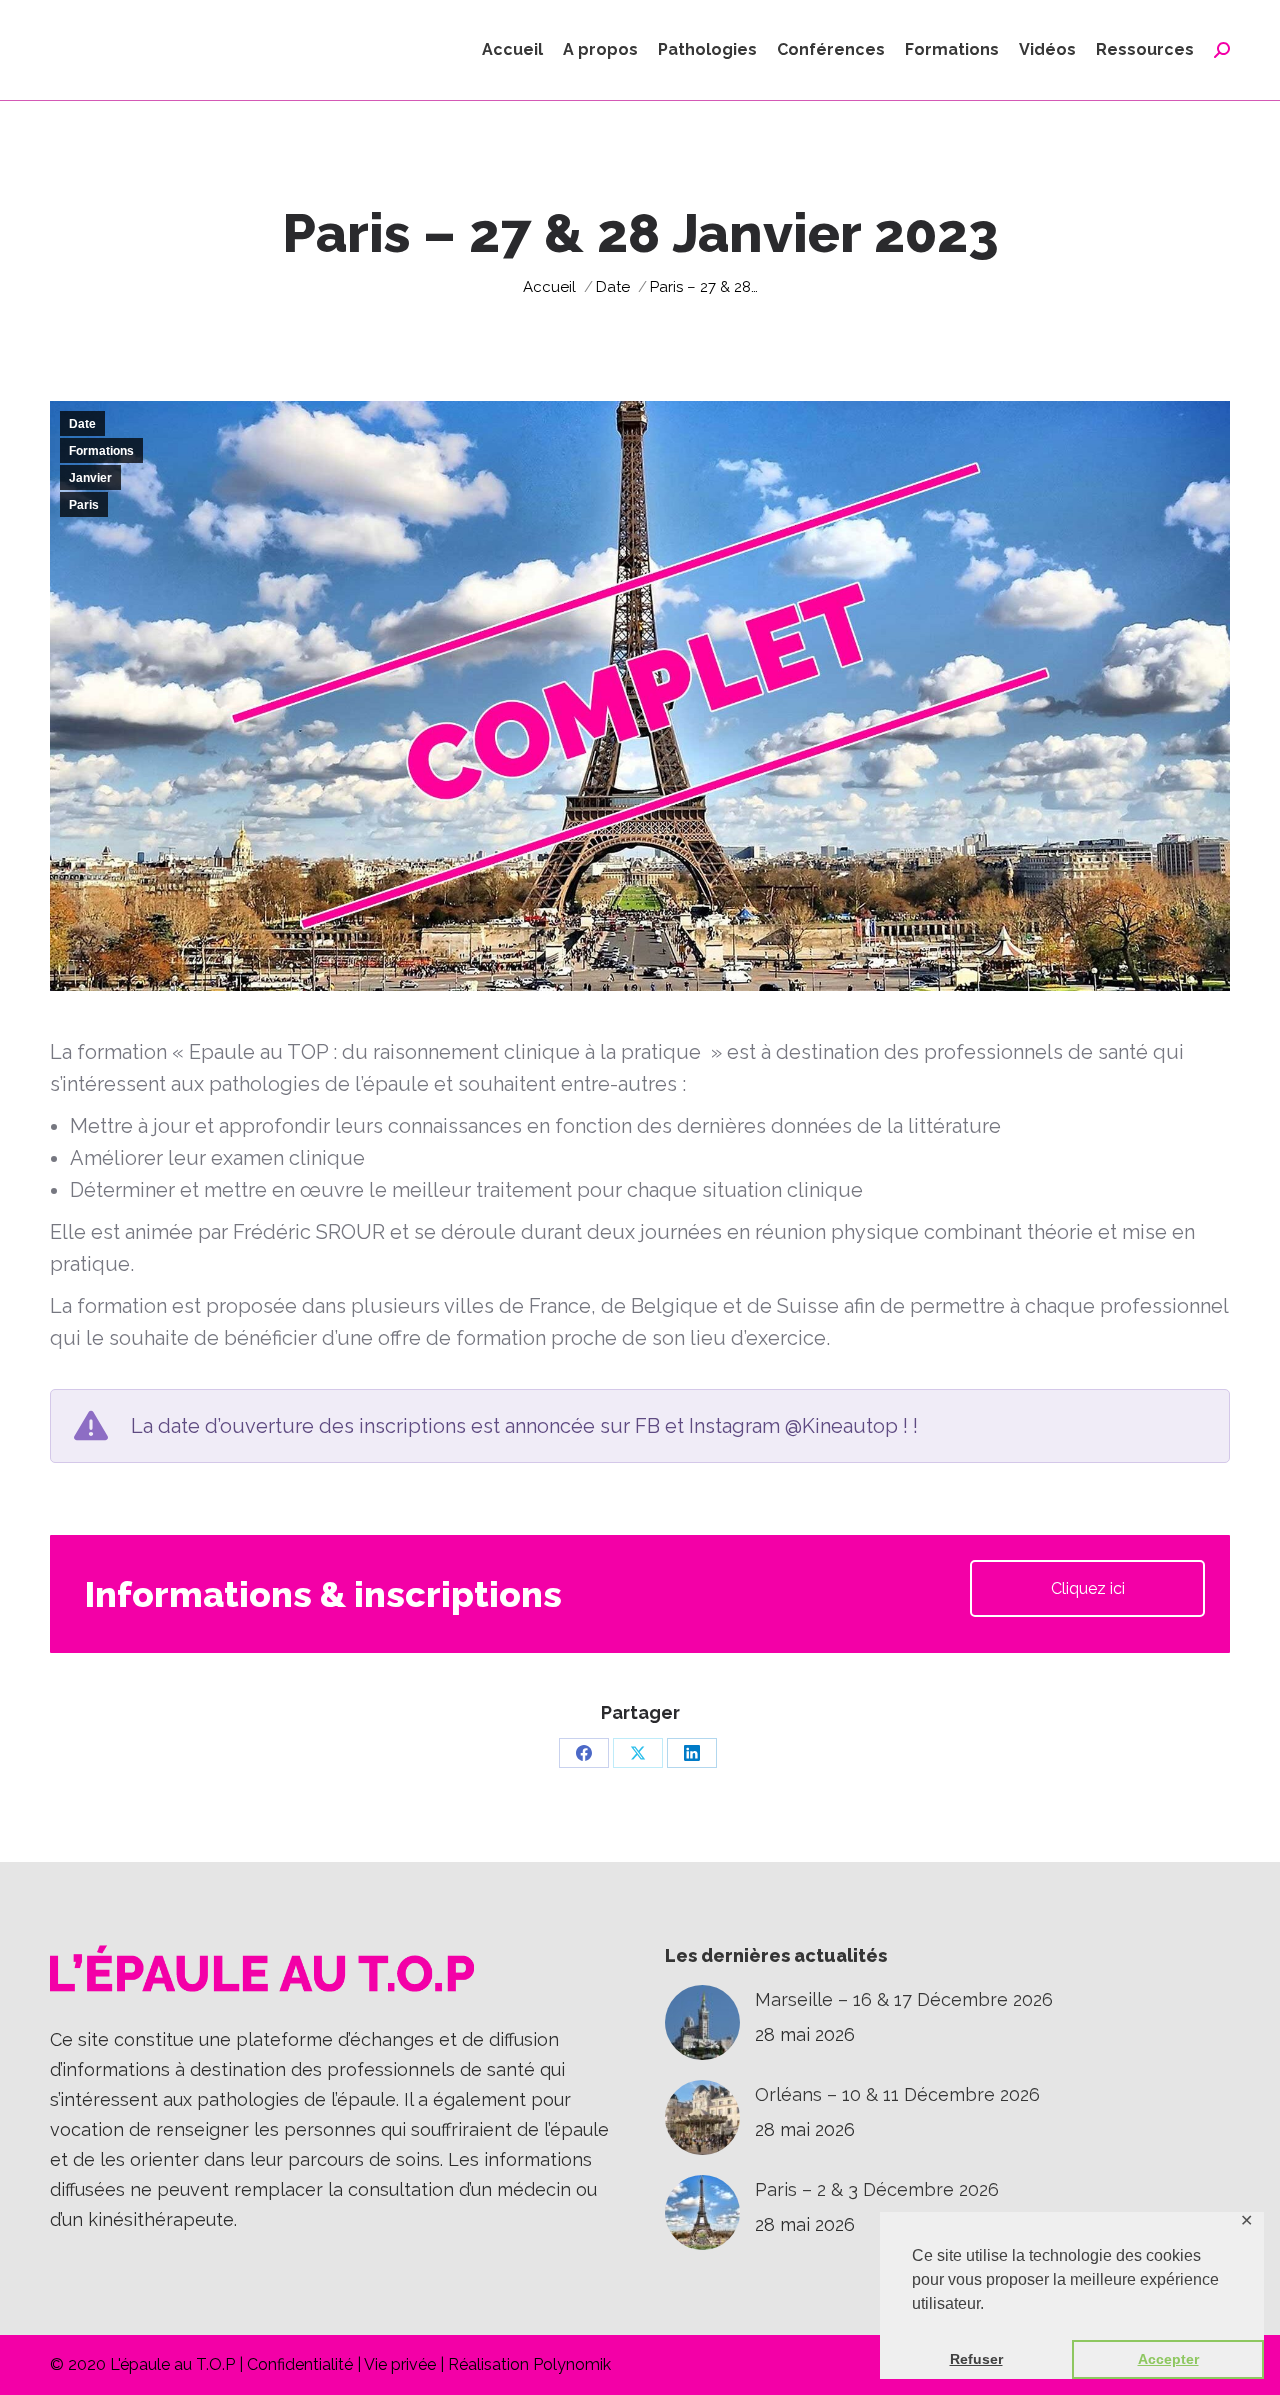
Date (82, 424)
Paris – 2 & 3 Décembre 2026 (877, 2189)
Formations (101, 451)
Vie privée (400, 2364)
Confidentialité (300, 2364)
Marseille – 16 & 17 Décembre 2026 (904, 1999)
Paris (84, 505)
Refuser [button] (976, 2359)
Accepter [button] (1168, 2359)
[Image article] (702, 2022)
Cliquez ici (1088, 1588)
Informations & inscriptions (323, 1594)
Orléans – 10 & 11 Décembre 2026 (897, 2094)
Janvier (90, 478)
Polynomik (572, 2364)
